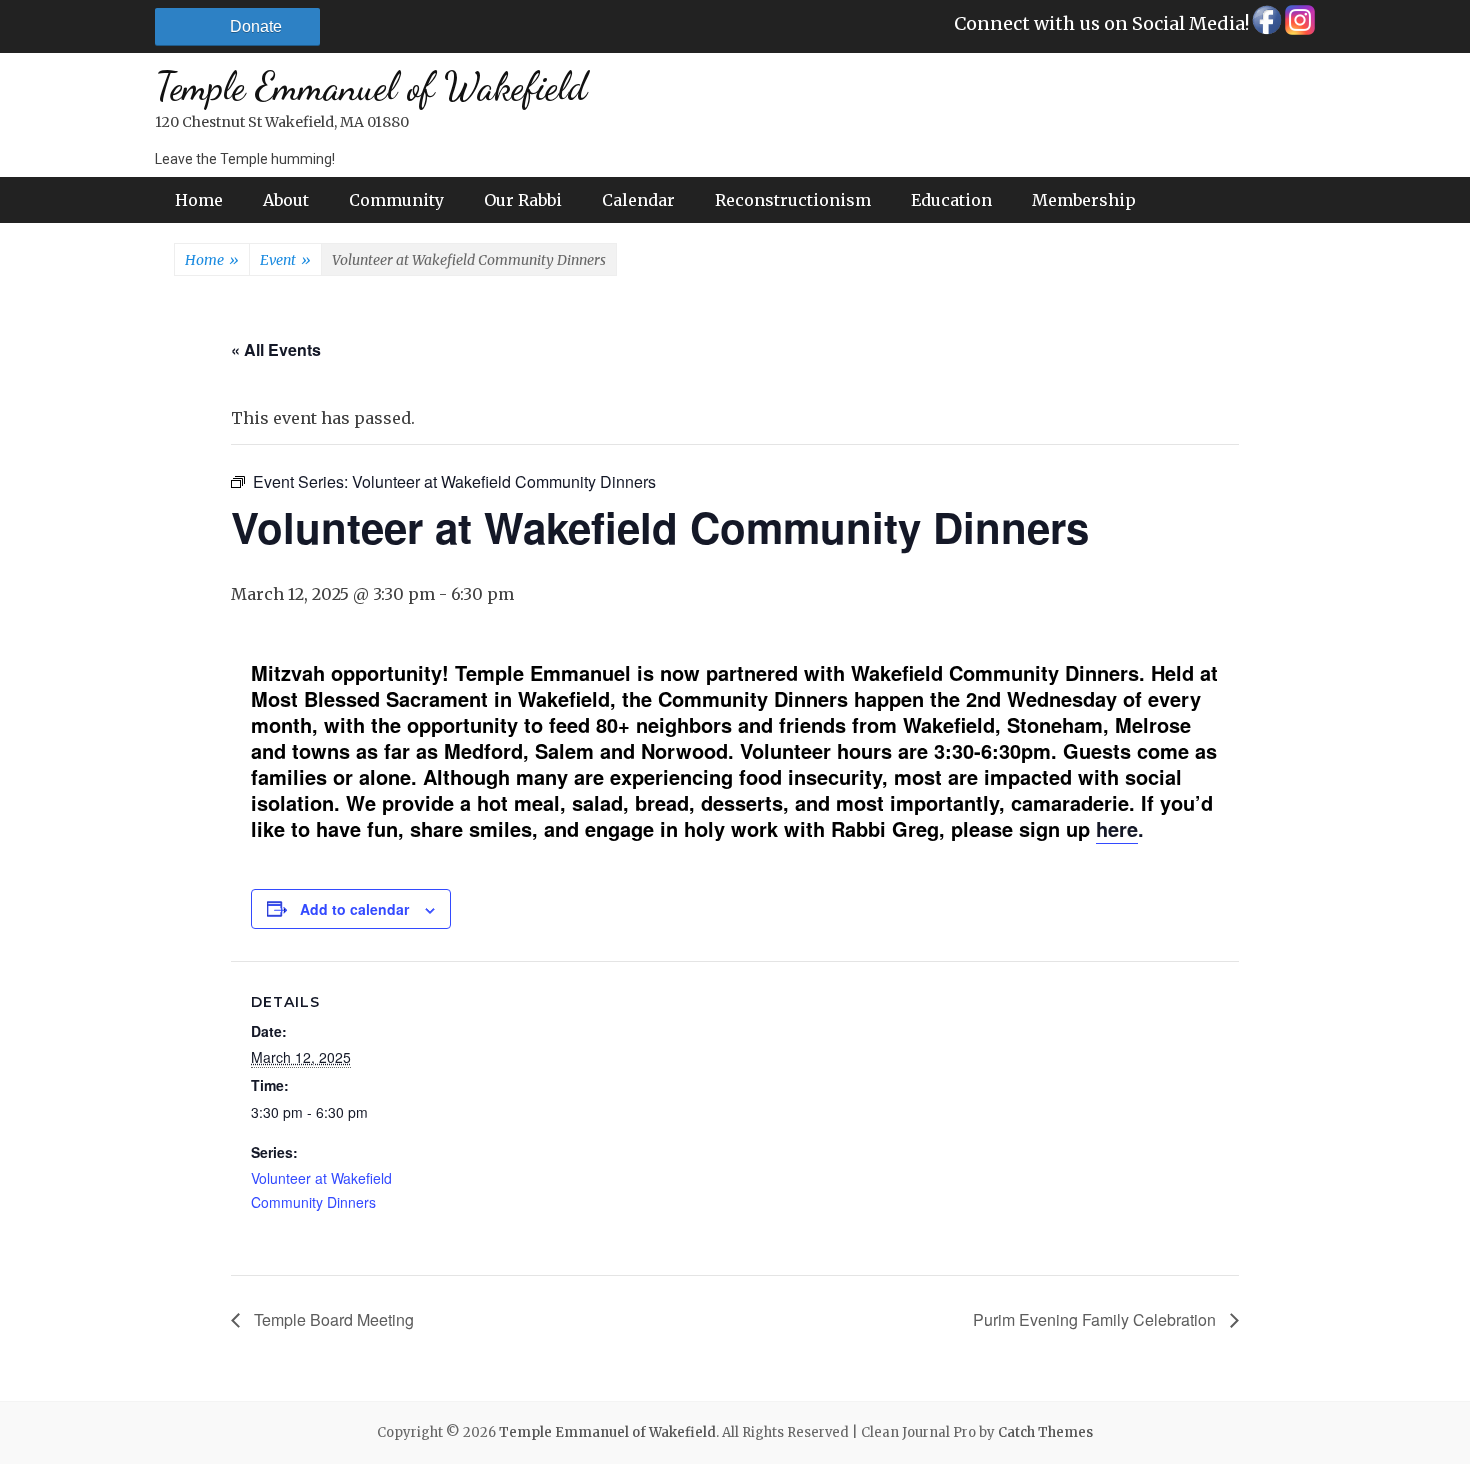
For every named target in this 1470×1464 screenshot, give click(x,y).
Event (285, 260)
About (286, 200)
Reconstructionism (793, 200)
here (1117, 828)
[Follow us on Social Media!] (1265, 25)
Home (199, 200)
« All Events (276, 349)
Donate (256, 26)
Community (396, 200)
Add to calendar (354, 909)
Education (951, 200)
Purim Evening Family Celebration (1096, 1319)
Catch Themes (1045, 1432)
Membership (1084, 200)
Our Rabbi (523, 200)
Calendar (638, 200)
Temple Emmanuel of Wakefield (371, 87)
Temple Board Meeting (332, 1319)
